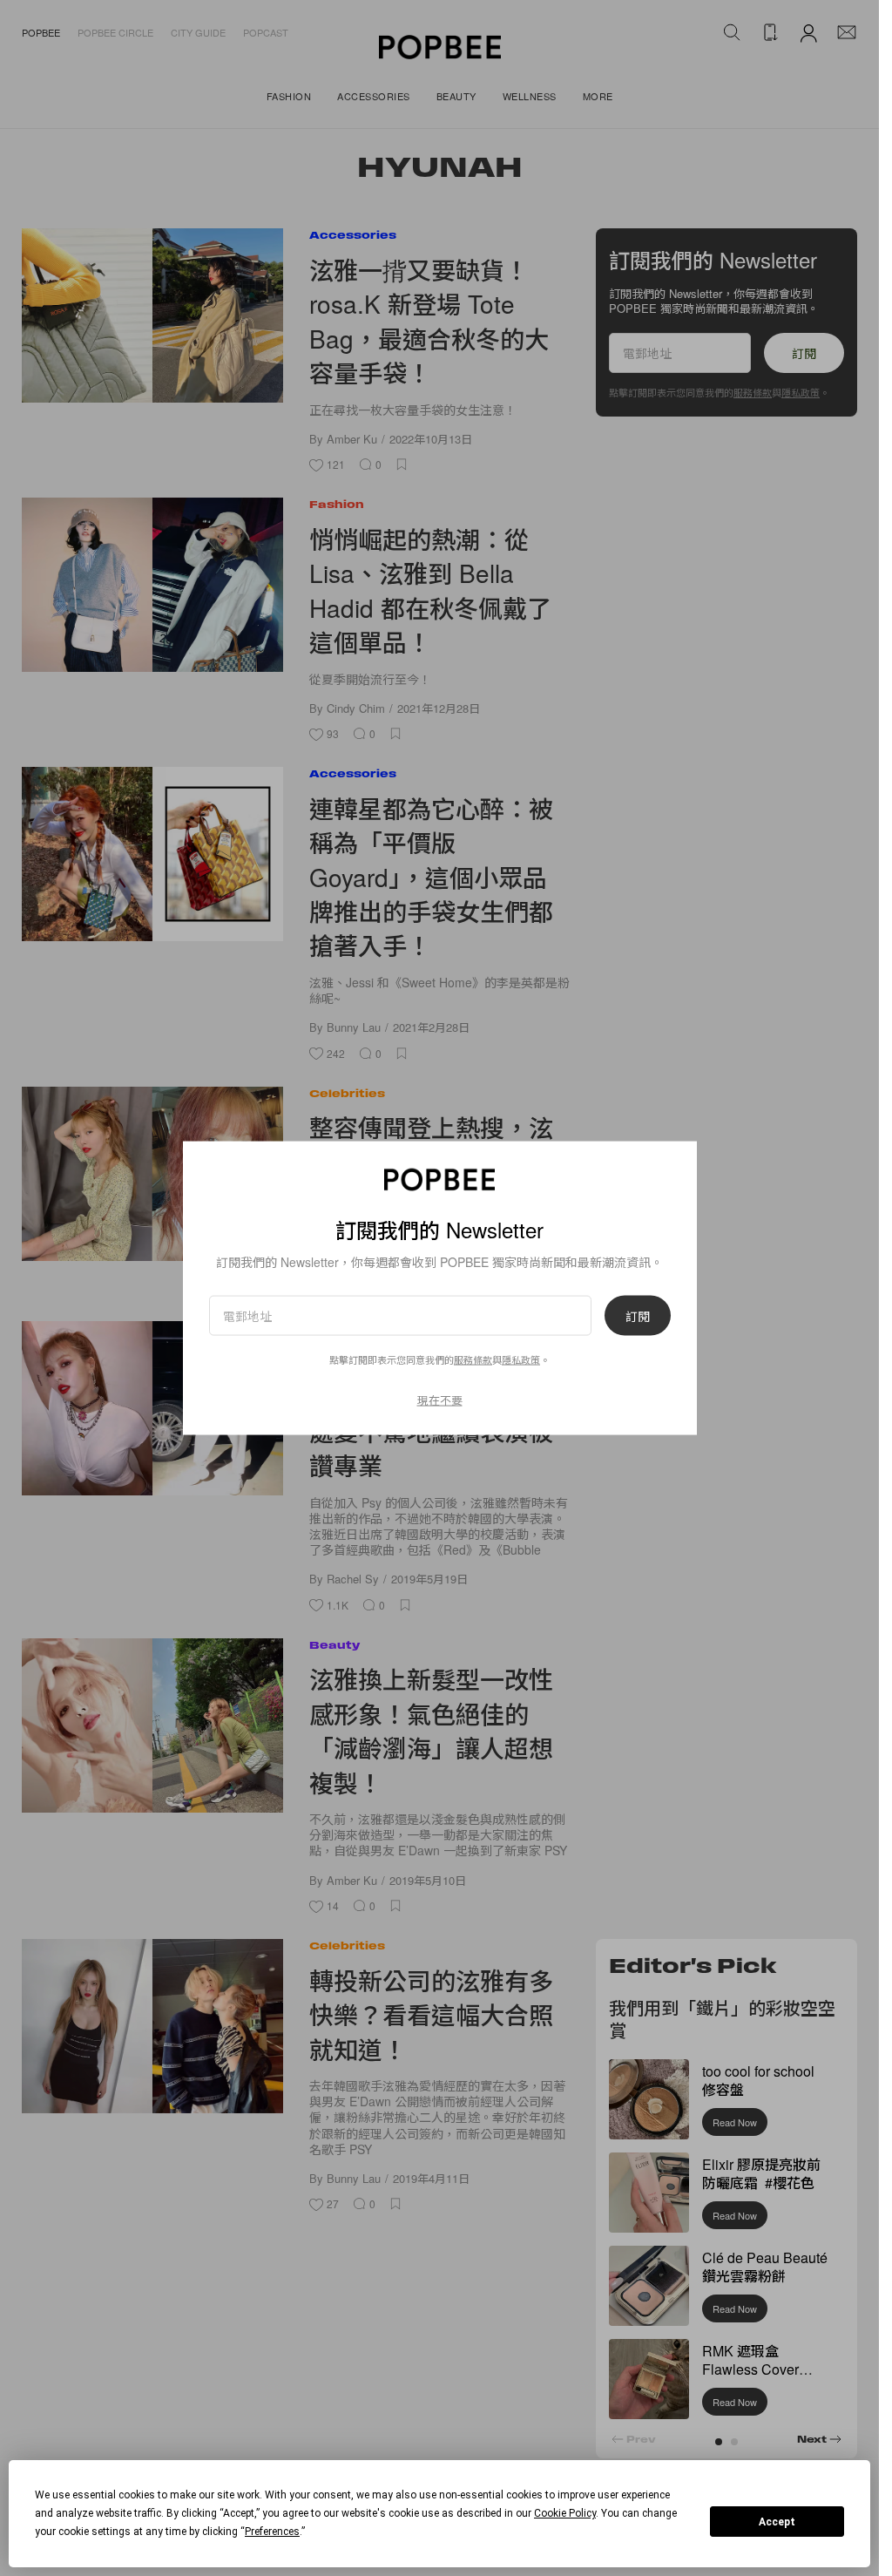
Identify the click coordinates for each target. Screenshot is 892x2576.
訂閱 (638, 1316)
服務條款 (473, 1359)
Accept (777, 2522)
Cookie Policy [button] (565, 2513)
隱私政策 (521, 1359)
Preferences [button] (272, 2532)
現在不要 (440, 1400)
